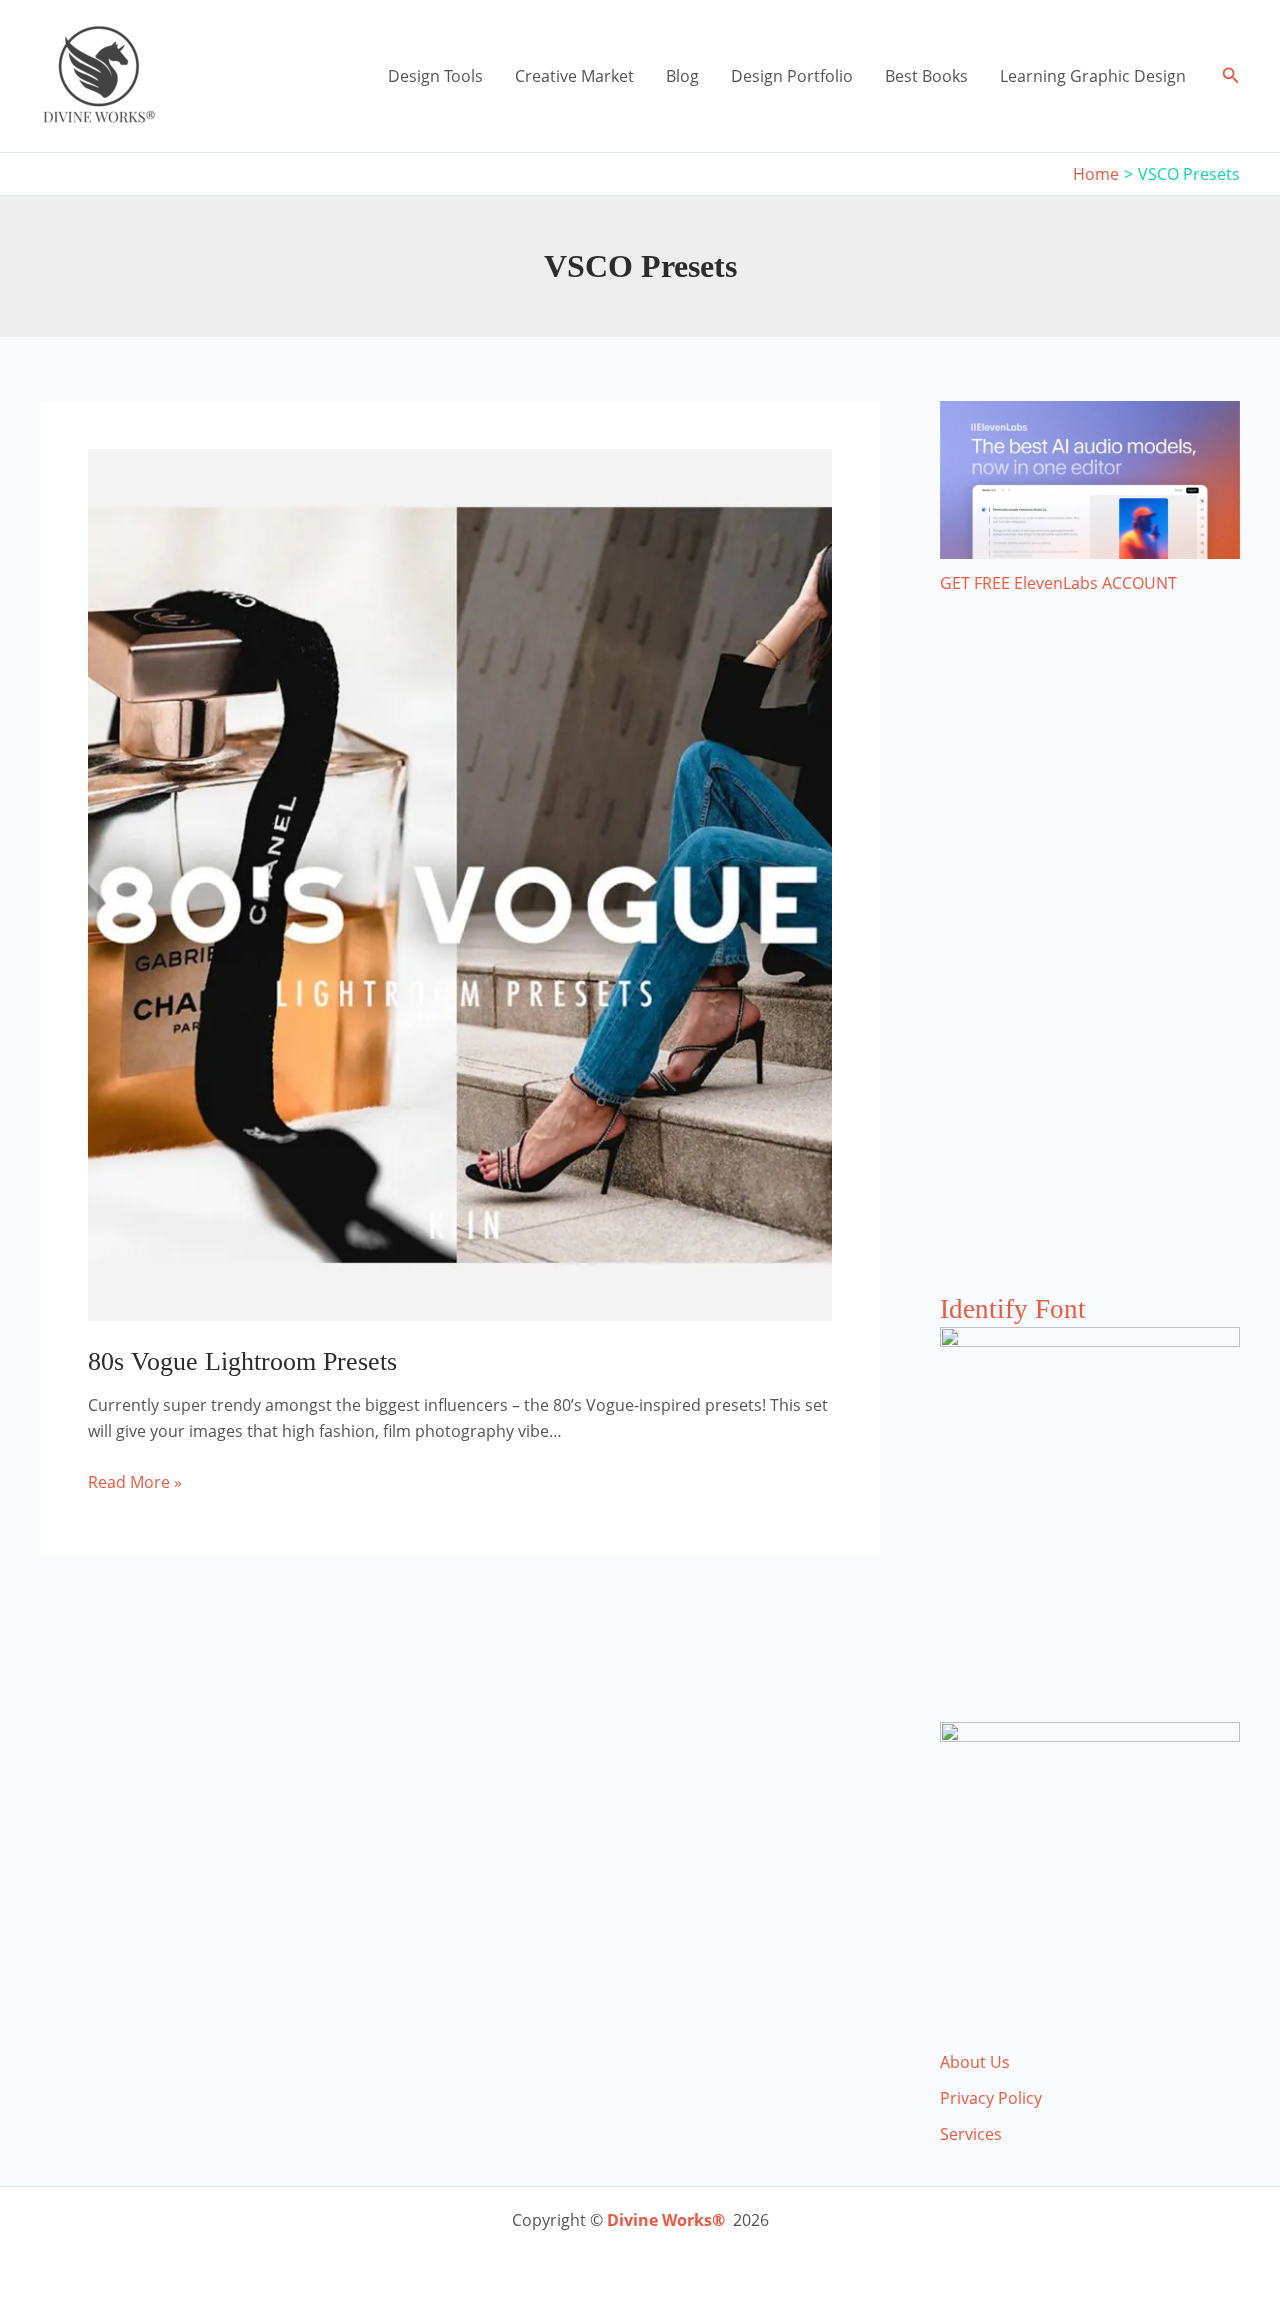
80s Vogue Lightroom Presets (242, 1361)
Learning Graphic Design (1093, 76)
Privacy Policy (991, 2098)
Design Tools (435, 76)
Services (971, 2134)
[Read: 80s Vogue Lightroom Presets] (460, 883)
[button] (1231, 76)
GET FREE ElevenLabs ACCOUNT (1058, 583)
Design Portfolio (792, 76)
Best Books (926, 76)
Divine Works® (666, 2220)
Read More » (135, 1482)
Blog (682, 76)
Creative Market (574, 76)
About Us (975, 2062)
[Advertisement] (1090, 964)
